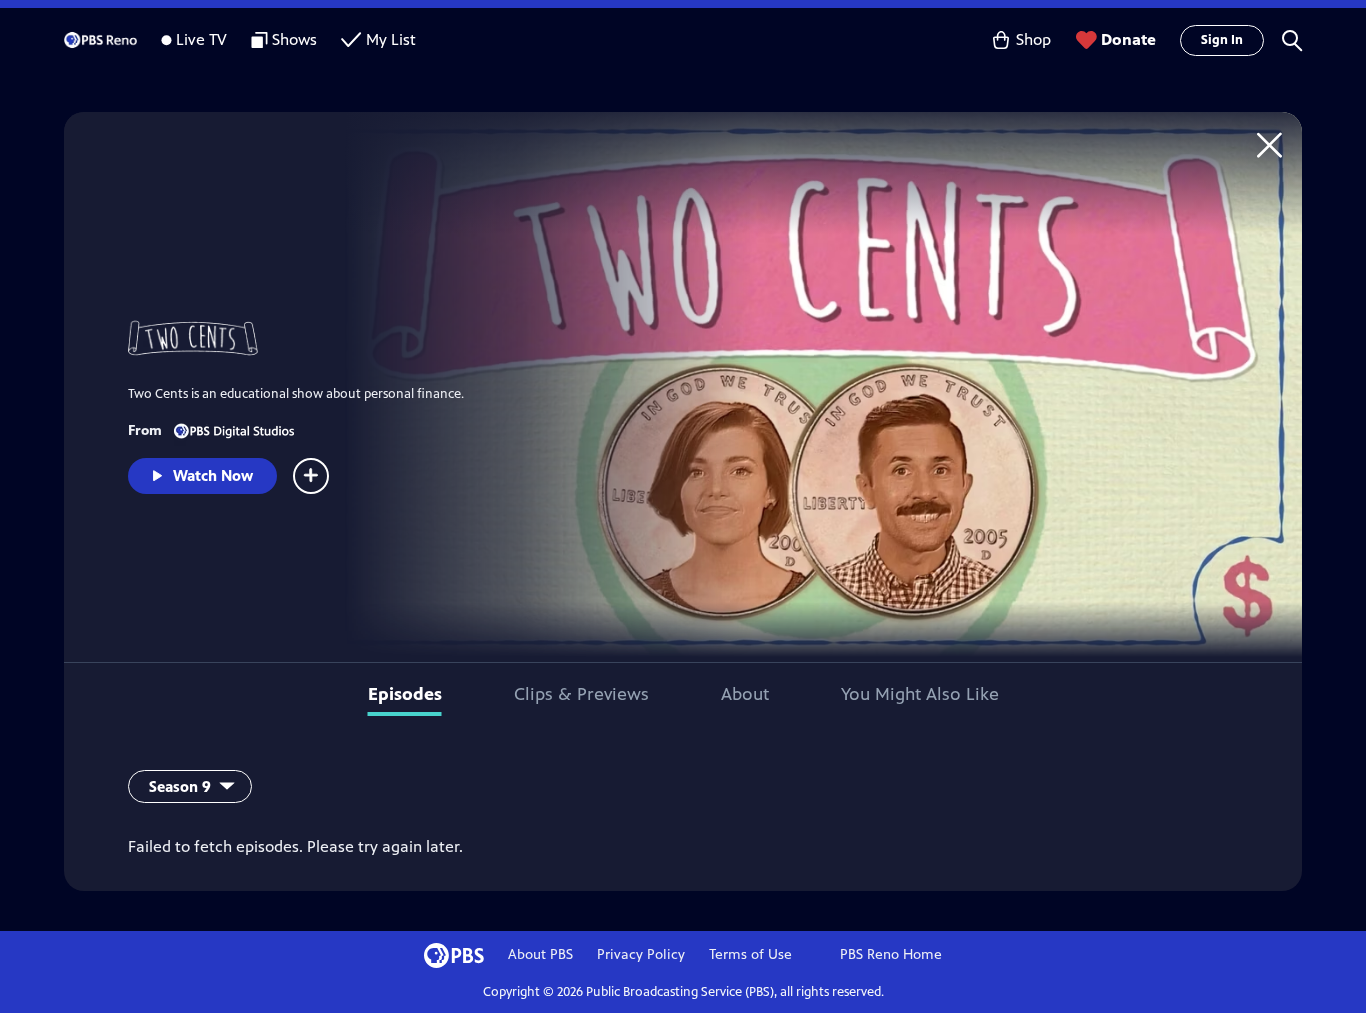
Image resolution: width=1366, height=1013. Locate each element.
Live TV (201, 39)
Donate (1128, 39)
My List (391, 39)
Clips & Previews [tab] (581, 694)
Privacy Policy (641, 954)
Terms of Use (750, 954)
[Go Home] (1269, 144)
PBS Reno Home (891, 954)
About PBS (540, 954)
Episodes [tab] (405, 694)
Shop (1033, 39)
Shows (294, 39)
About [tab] (745, 694)
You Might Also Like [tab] (920, 694)
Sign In (1222, 40)
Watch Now (213, 475)
